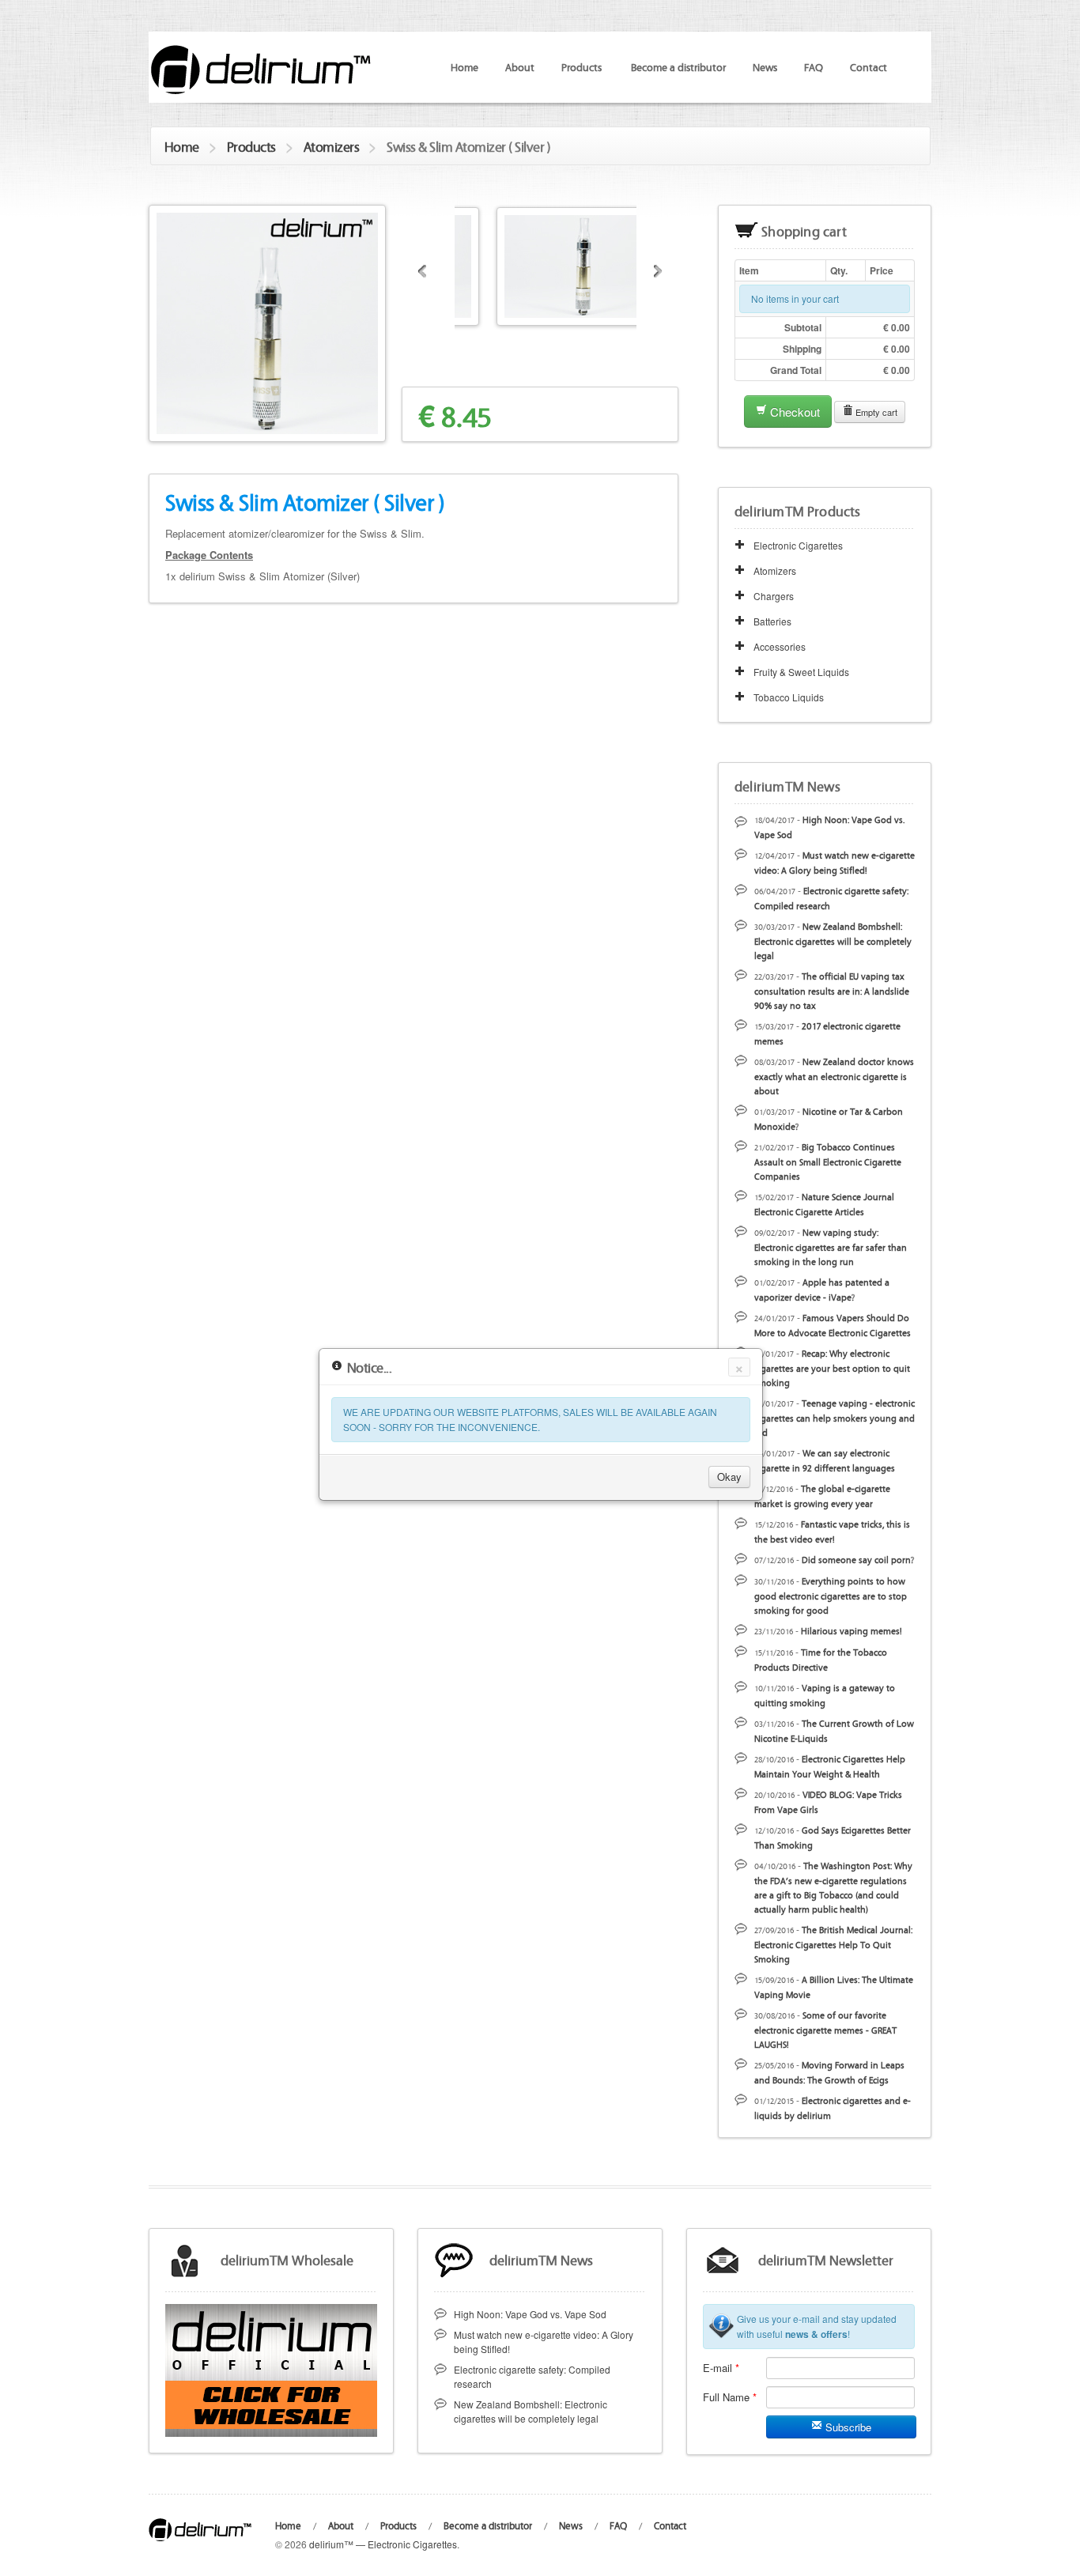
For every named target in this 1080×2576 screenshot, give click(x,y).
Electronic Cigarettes (798, 545)
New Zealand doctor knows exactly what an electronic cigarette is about (834, 1076)
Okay (729, 1476)
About (520, 66)
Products (251, 146)
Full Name (730, 2397)
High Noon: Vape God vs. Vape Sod (530, 2314)
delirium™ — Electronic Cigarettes (383, 2544)
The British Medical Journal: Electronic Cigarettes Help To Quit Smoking (833, 1944)
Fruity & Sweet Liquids (801, 672)
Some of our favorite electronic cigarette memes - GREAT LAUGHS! (825, 2029)
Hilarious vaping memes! (852, 1630)
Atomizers (332, 146)
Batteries (772, 621)
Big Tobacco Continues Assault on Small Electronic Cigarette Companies (828, 1161)
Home (464, 66)
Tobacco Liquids (789, 697)
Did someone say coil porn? (858, 1559)
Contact (869, 66)
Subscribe (847, 2427)
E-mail (721, 2368)
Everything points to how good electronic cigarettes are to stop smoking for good (831, 1595)
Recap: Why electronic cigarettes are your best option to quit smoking (832, 1367)
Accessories (780, 646)
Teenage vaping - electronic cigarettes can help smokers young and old (835, 1417)
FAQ (814, 66)
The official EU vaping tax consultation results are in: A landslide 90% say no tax (832, 990)
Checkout (793, 412)
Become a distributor (678, 66)
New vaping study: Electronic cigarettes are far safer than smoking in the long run (831, 1246)
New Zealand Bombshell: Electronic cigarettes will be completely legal (833, 941)
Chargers (774, 596)
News (765, 66)
